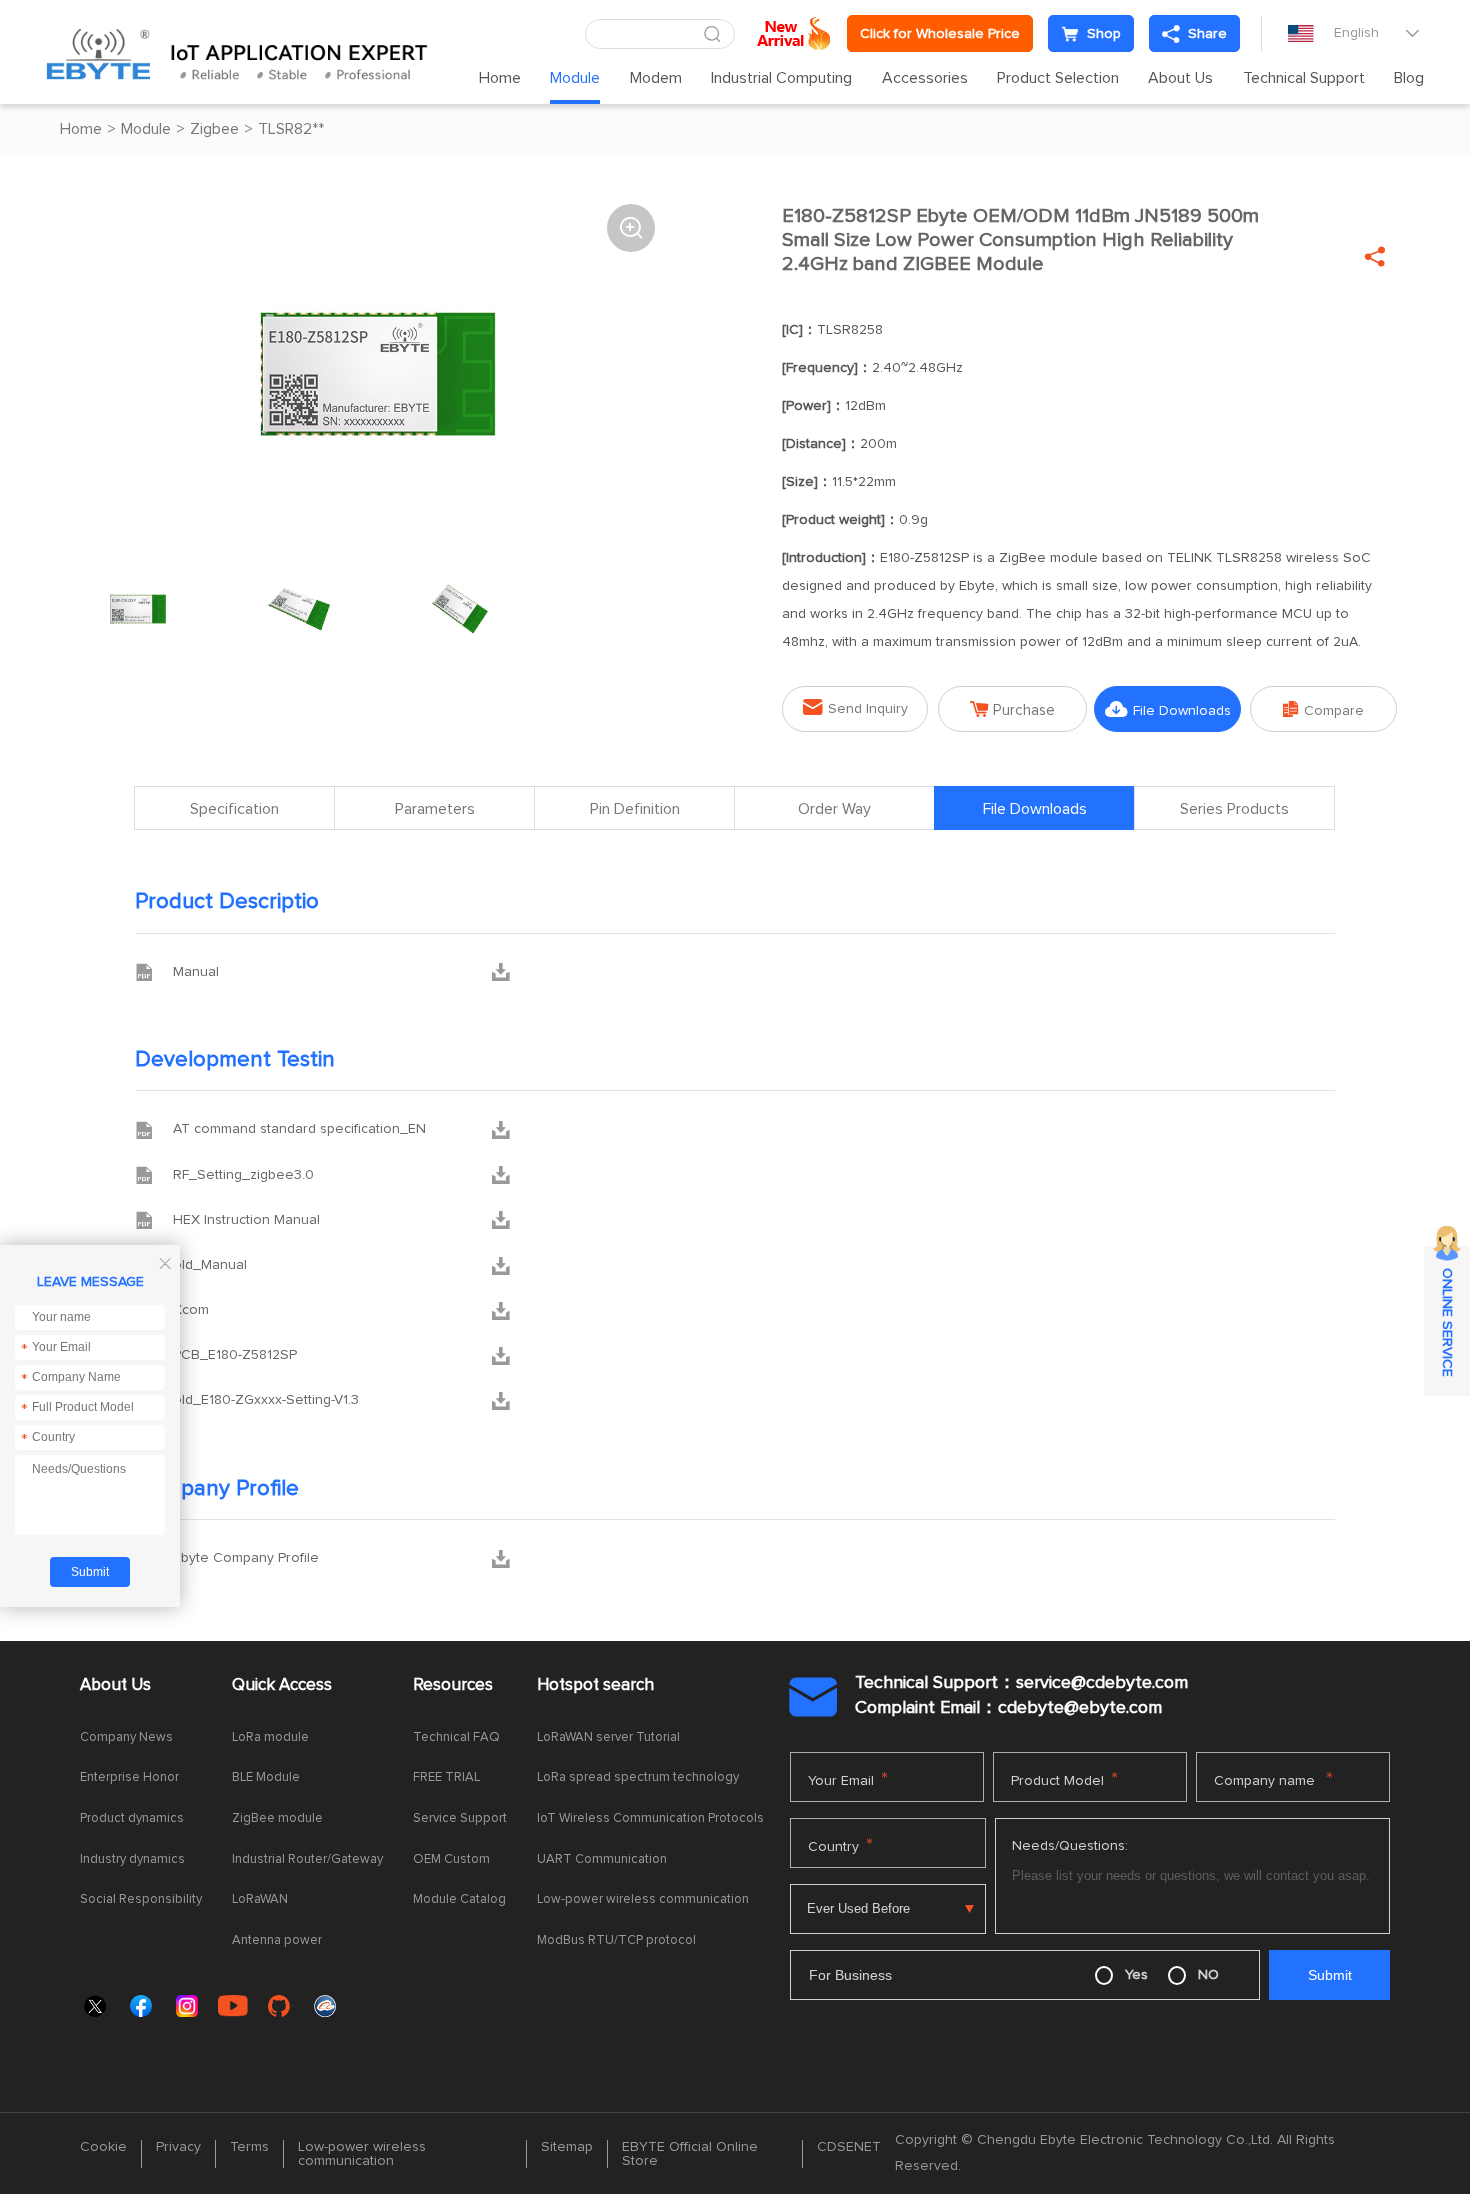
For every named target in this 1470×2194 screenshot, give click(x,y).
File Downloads (1168, 709)
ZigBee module (277, 1818)
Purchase (1012, 709)
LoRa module (270, 1737)
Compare (1323, 709)
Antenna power (277, 1940)
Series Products (1234, 809)
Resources (453, 1685)
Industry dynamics (132, 1859)
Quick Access (282, 1685)
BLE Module (266, 1777)
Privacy (178, 2147)
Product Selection (1058, 78)
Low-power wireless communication (643, 1899)
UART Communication (602, 1859)
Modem (656, 78)
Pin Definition (635, 809)
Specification (234, 809)
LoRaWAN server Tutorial (608, 1737)
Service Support (460, 1818)
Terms (249, 2147)
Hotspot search (595, 1685)
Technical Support (1304, 78)
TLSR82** (291, 129)
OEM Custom (451, 1859)
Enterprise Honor (129, 1777)
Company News (126, 1737)
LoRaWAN (260, 1899)
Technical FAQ (456, 1737)
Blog (1409, 78)
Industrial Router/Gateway (307, 1859)
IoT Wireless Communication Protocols (650, 1818)
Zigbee (214, 129)
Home (500, 78)
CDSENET (849, 2147)
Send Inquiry (855, 707)
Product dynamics (132, 1818)
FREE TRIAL (446, 1777)
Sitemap (567, 2147)
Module (575, 78)
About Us (1180, 78)
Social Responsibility (141, 1899)
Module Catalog (459, 1899)
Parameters (435, 809)
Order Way (834, 809)
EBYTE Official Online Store (690, 2154)
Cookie (103, 2147)
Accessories (925, 78)
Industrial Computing (781, 78)
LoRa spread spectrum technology (638, 1777)
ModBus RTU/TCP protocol (616, 1940)
